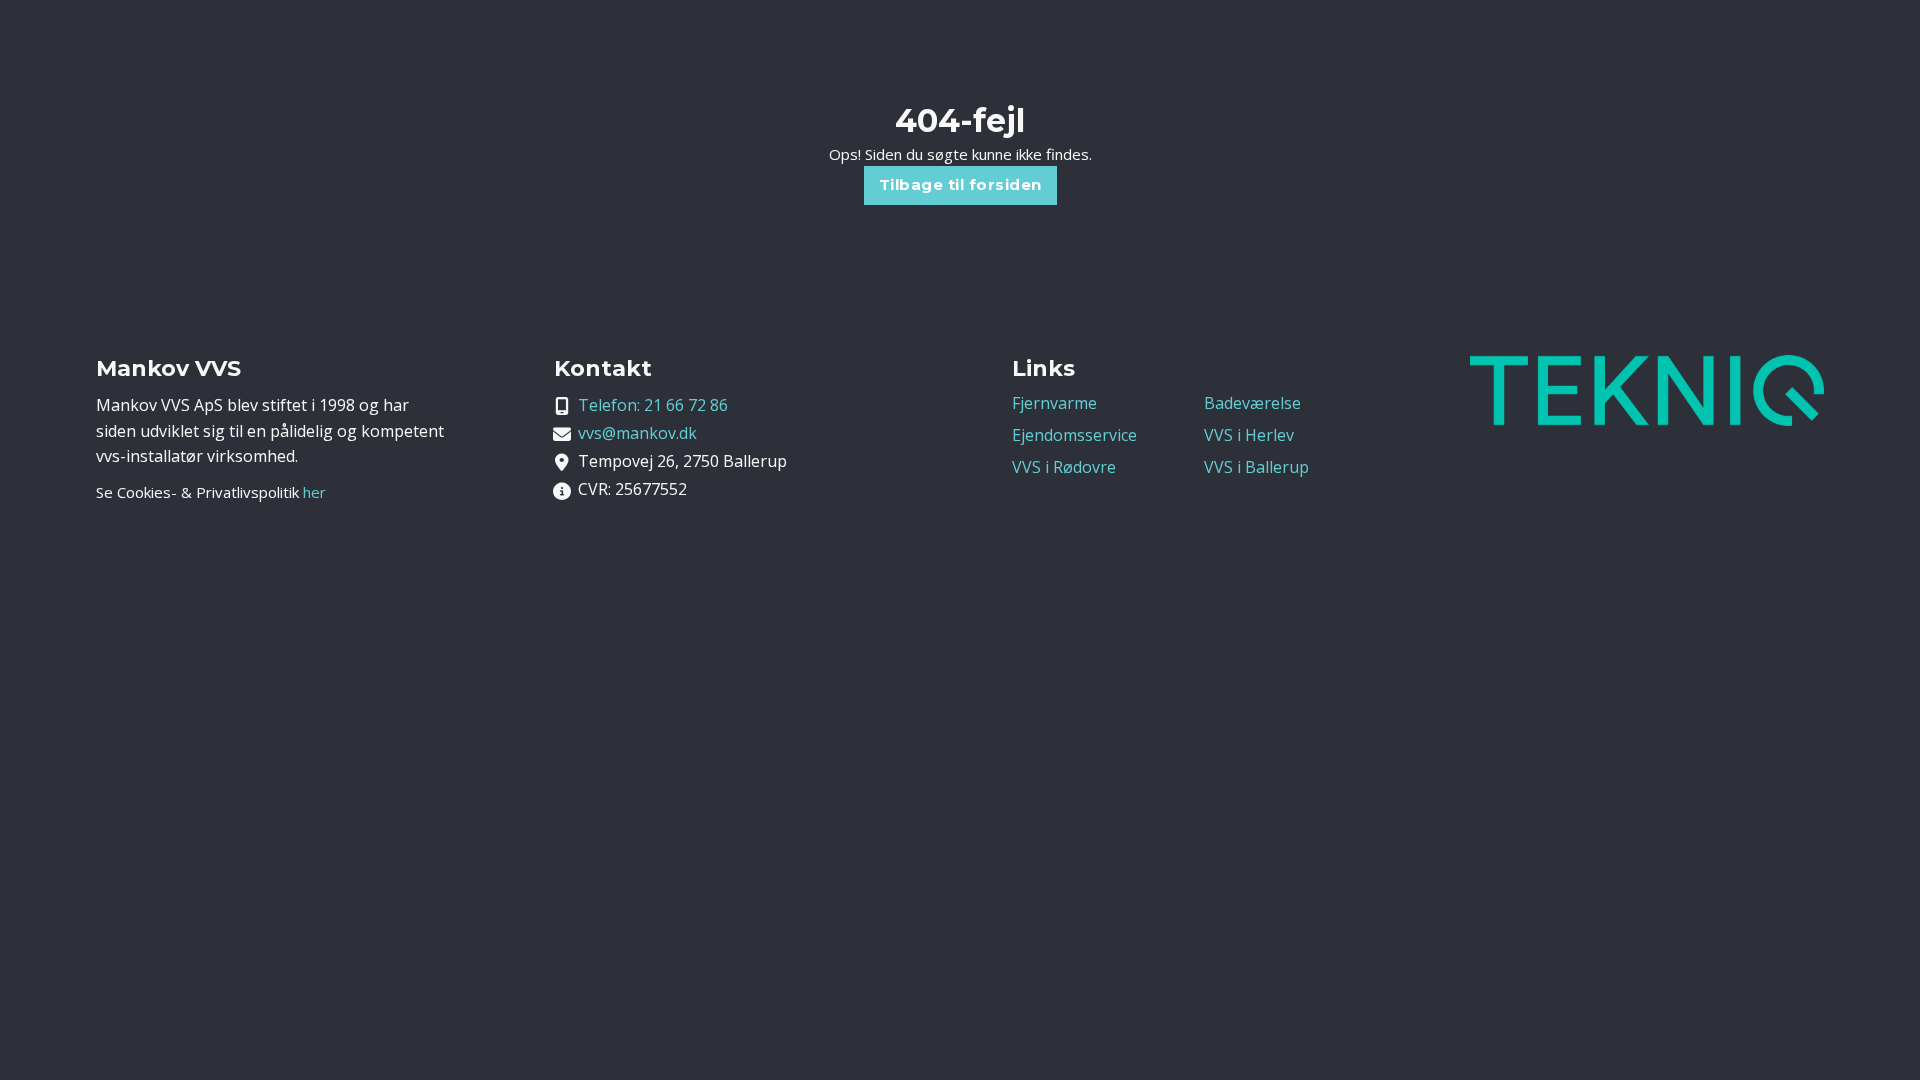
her (314, 492)
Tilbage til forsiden (960, 184)
